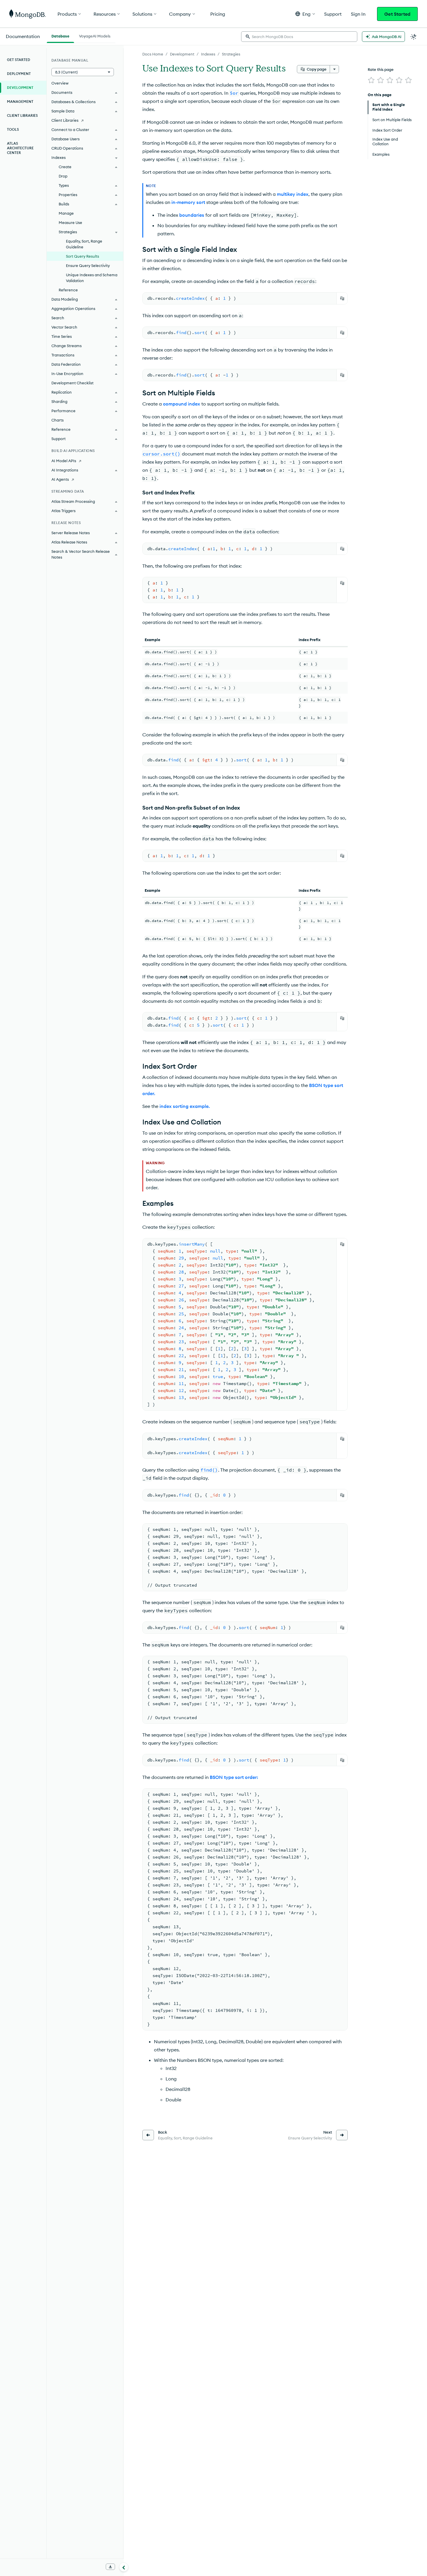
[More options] (334, 69)
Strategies (231, 54)
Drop (63, 176)
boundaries (192, 215)
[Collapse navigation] (124, 2567)
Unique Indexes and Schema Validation (92, 278)
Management (20, 102)
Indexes (208, 54)
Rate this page (381, 69)
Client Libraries (22, 115)
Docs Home (153, 54)
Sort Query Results (82, 256)
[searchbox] (299, 37)
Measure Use (70, 223)
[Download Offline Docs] (110, 2567)
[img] (371, 80)
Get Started (397, 14)
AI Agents (60, 479)
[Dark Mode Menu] (414, 37)
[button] (305, 14)
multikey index (293, 194)
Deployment (19, 74)
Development (182, 54)
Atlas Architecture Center (20, 148)
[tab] (60, 35)
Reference (68, 290)
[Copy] (342, 298)
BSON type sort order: (234, 1777)
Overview (60, 83)
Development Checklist (72, 383)
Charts (58, 420)
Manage (66, 213)
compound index (182, 404)
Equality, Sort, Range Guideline (84, 244)
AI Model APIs (64, 461)
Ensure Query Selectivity (88, 266)
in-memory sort (188, 202)
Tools (13, 129)
